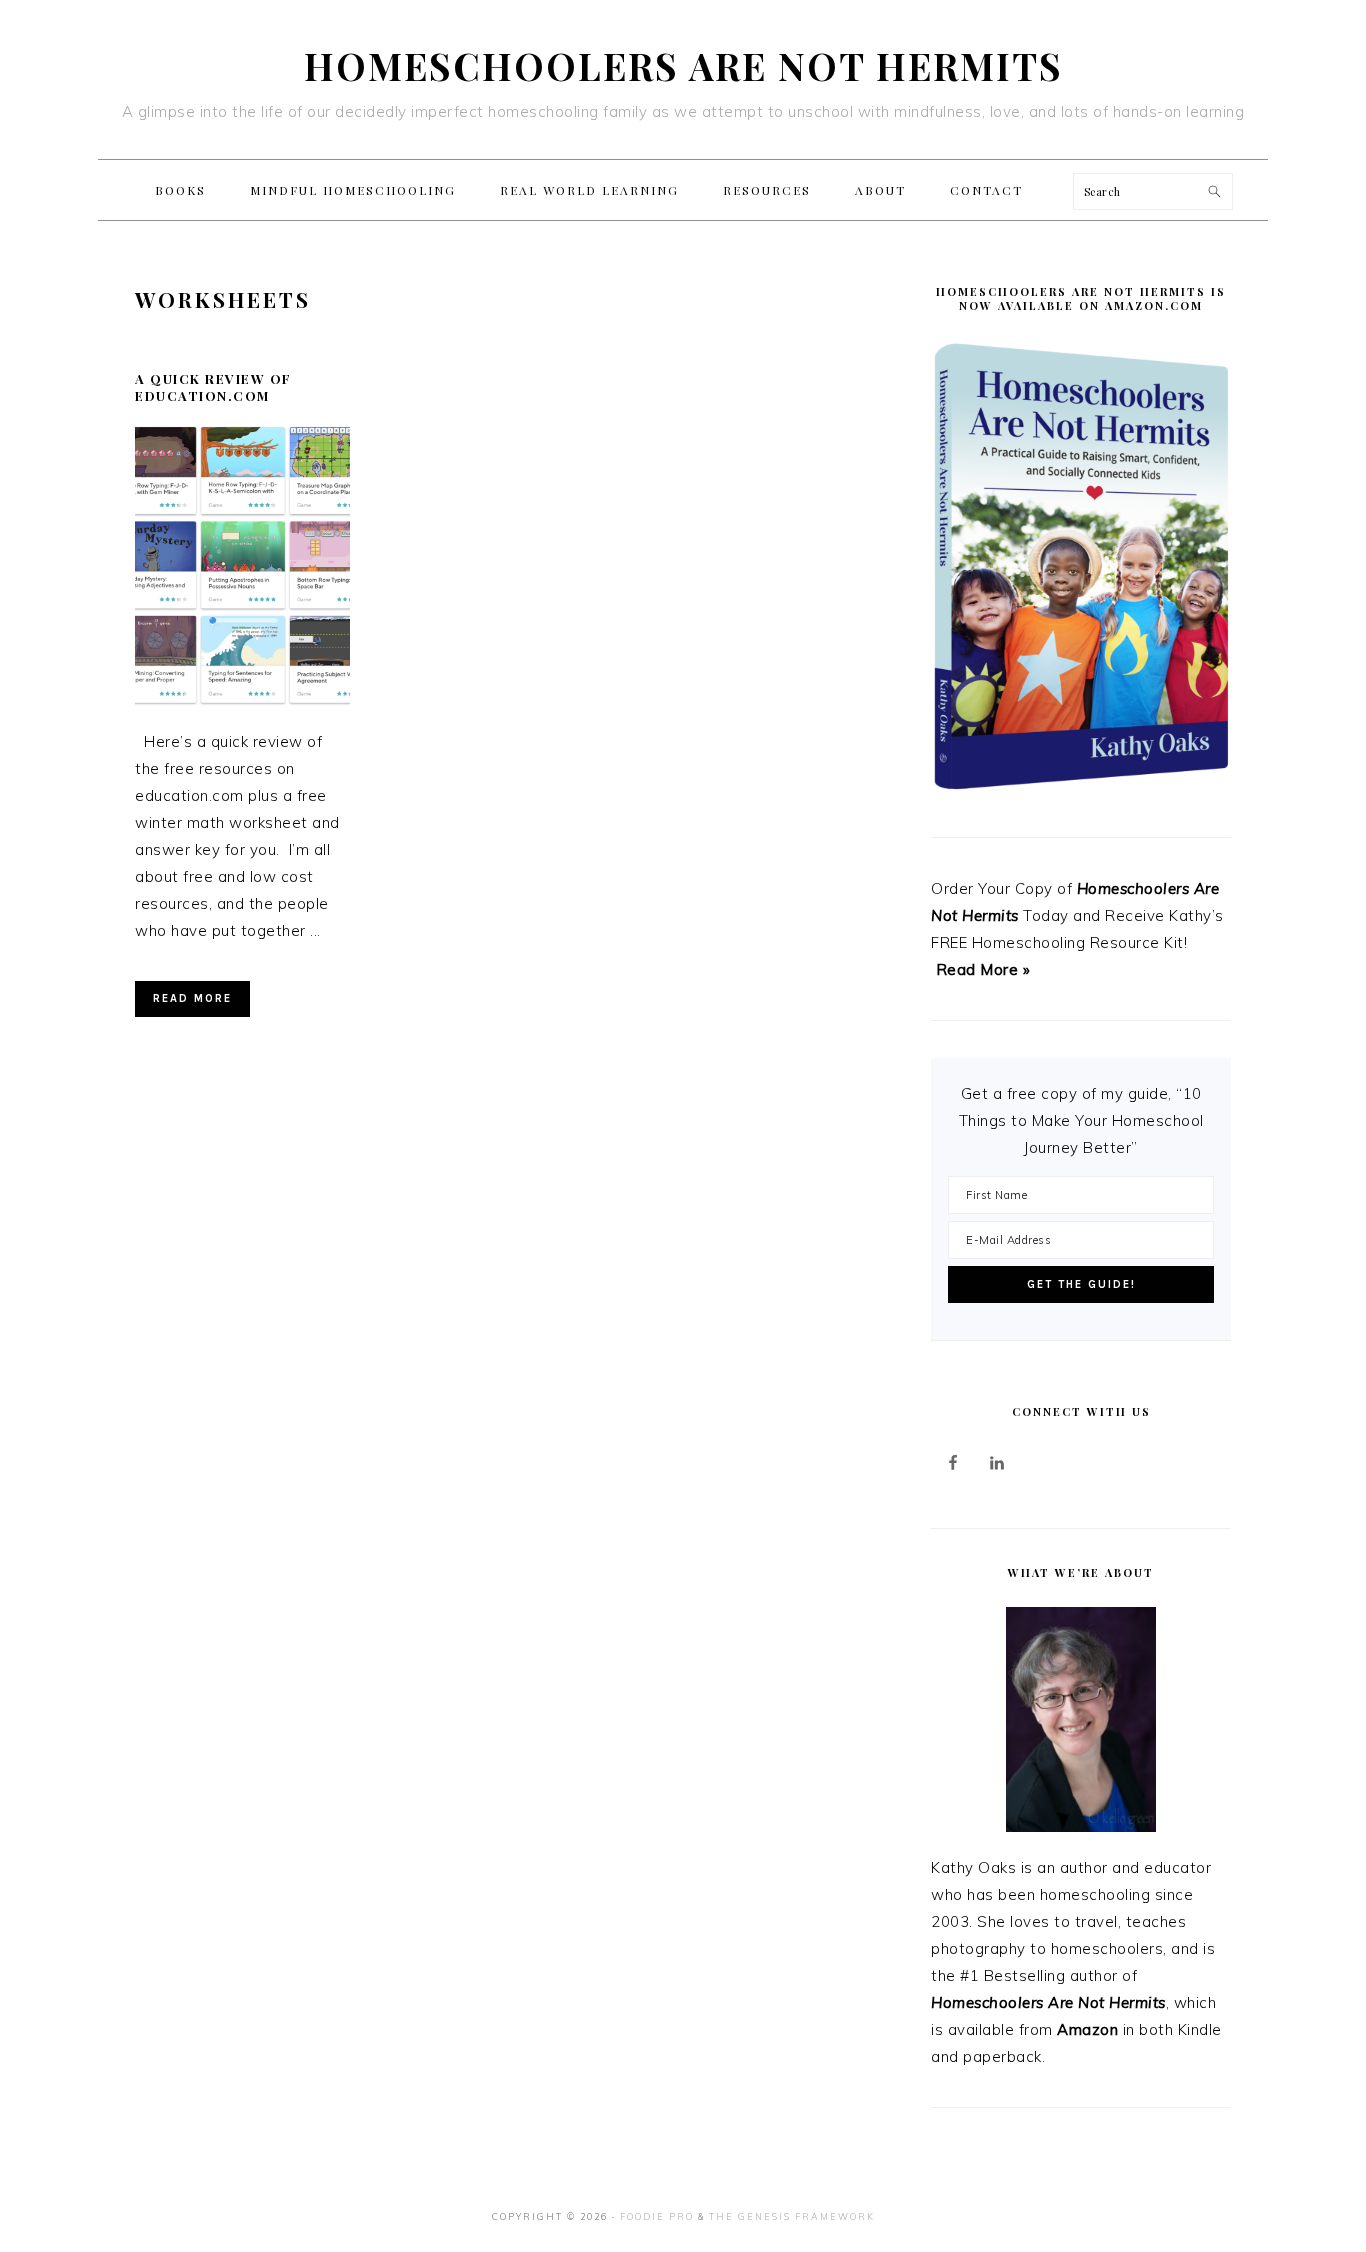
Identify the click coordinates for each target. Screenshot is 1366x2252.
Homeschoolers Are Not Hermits (683, 65)
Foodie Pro (657, 2216)
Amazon (1087, 2029)
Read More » (983, 969)
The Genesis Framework (792, 2216)
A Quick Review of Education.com (213, 387)
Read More (192, 998)
